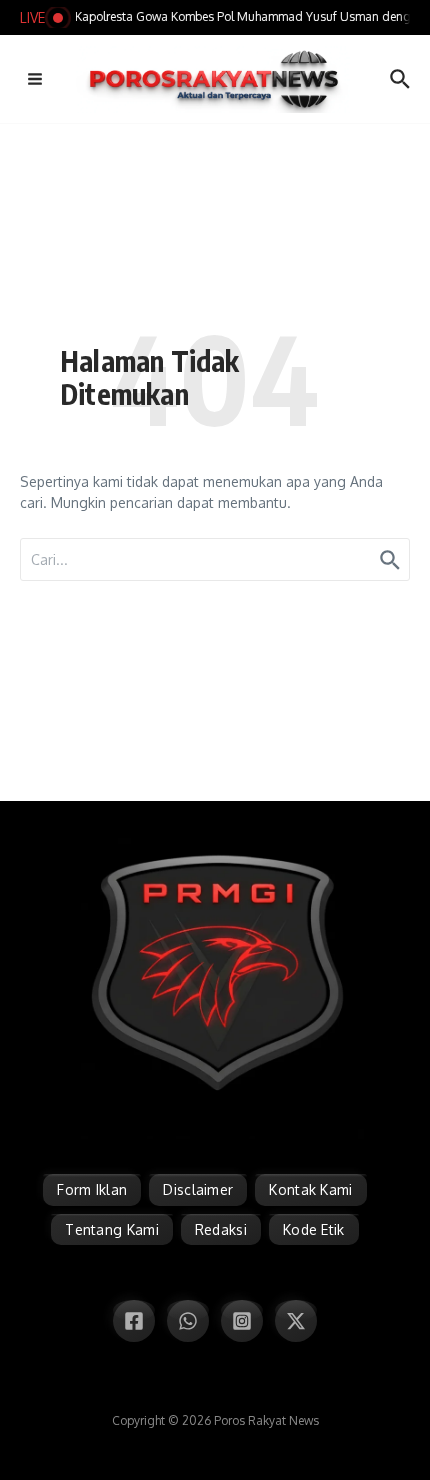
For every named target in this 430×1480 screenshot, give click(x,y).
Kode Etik (314, 1229)
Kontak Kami (310, 1189)
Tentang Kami (112, 1229)
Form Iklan (92, 1189)
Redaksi (221, 1229)
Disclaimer (198, 1189)
